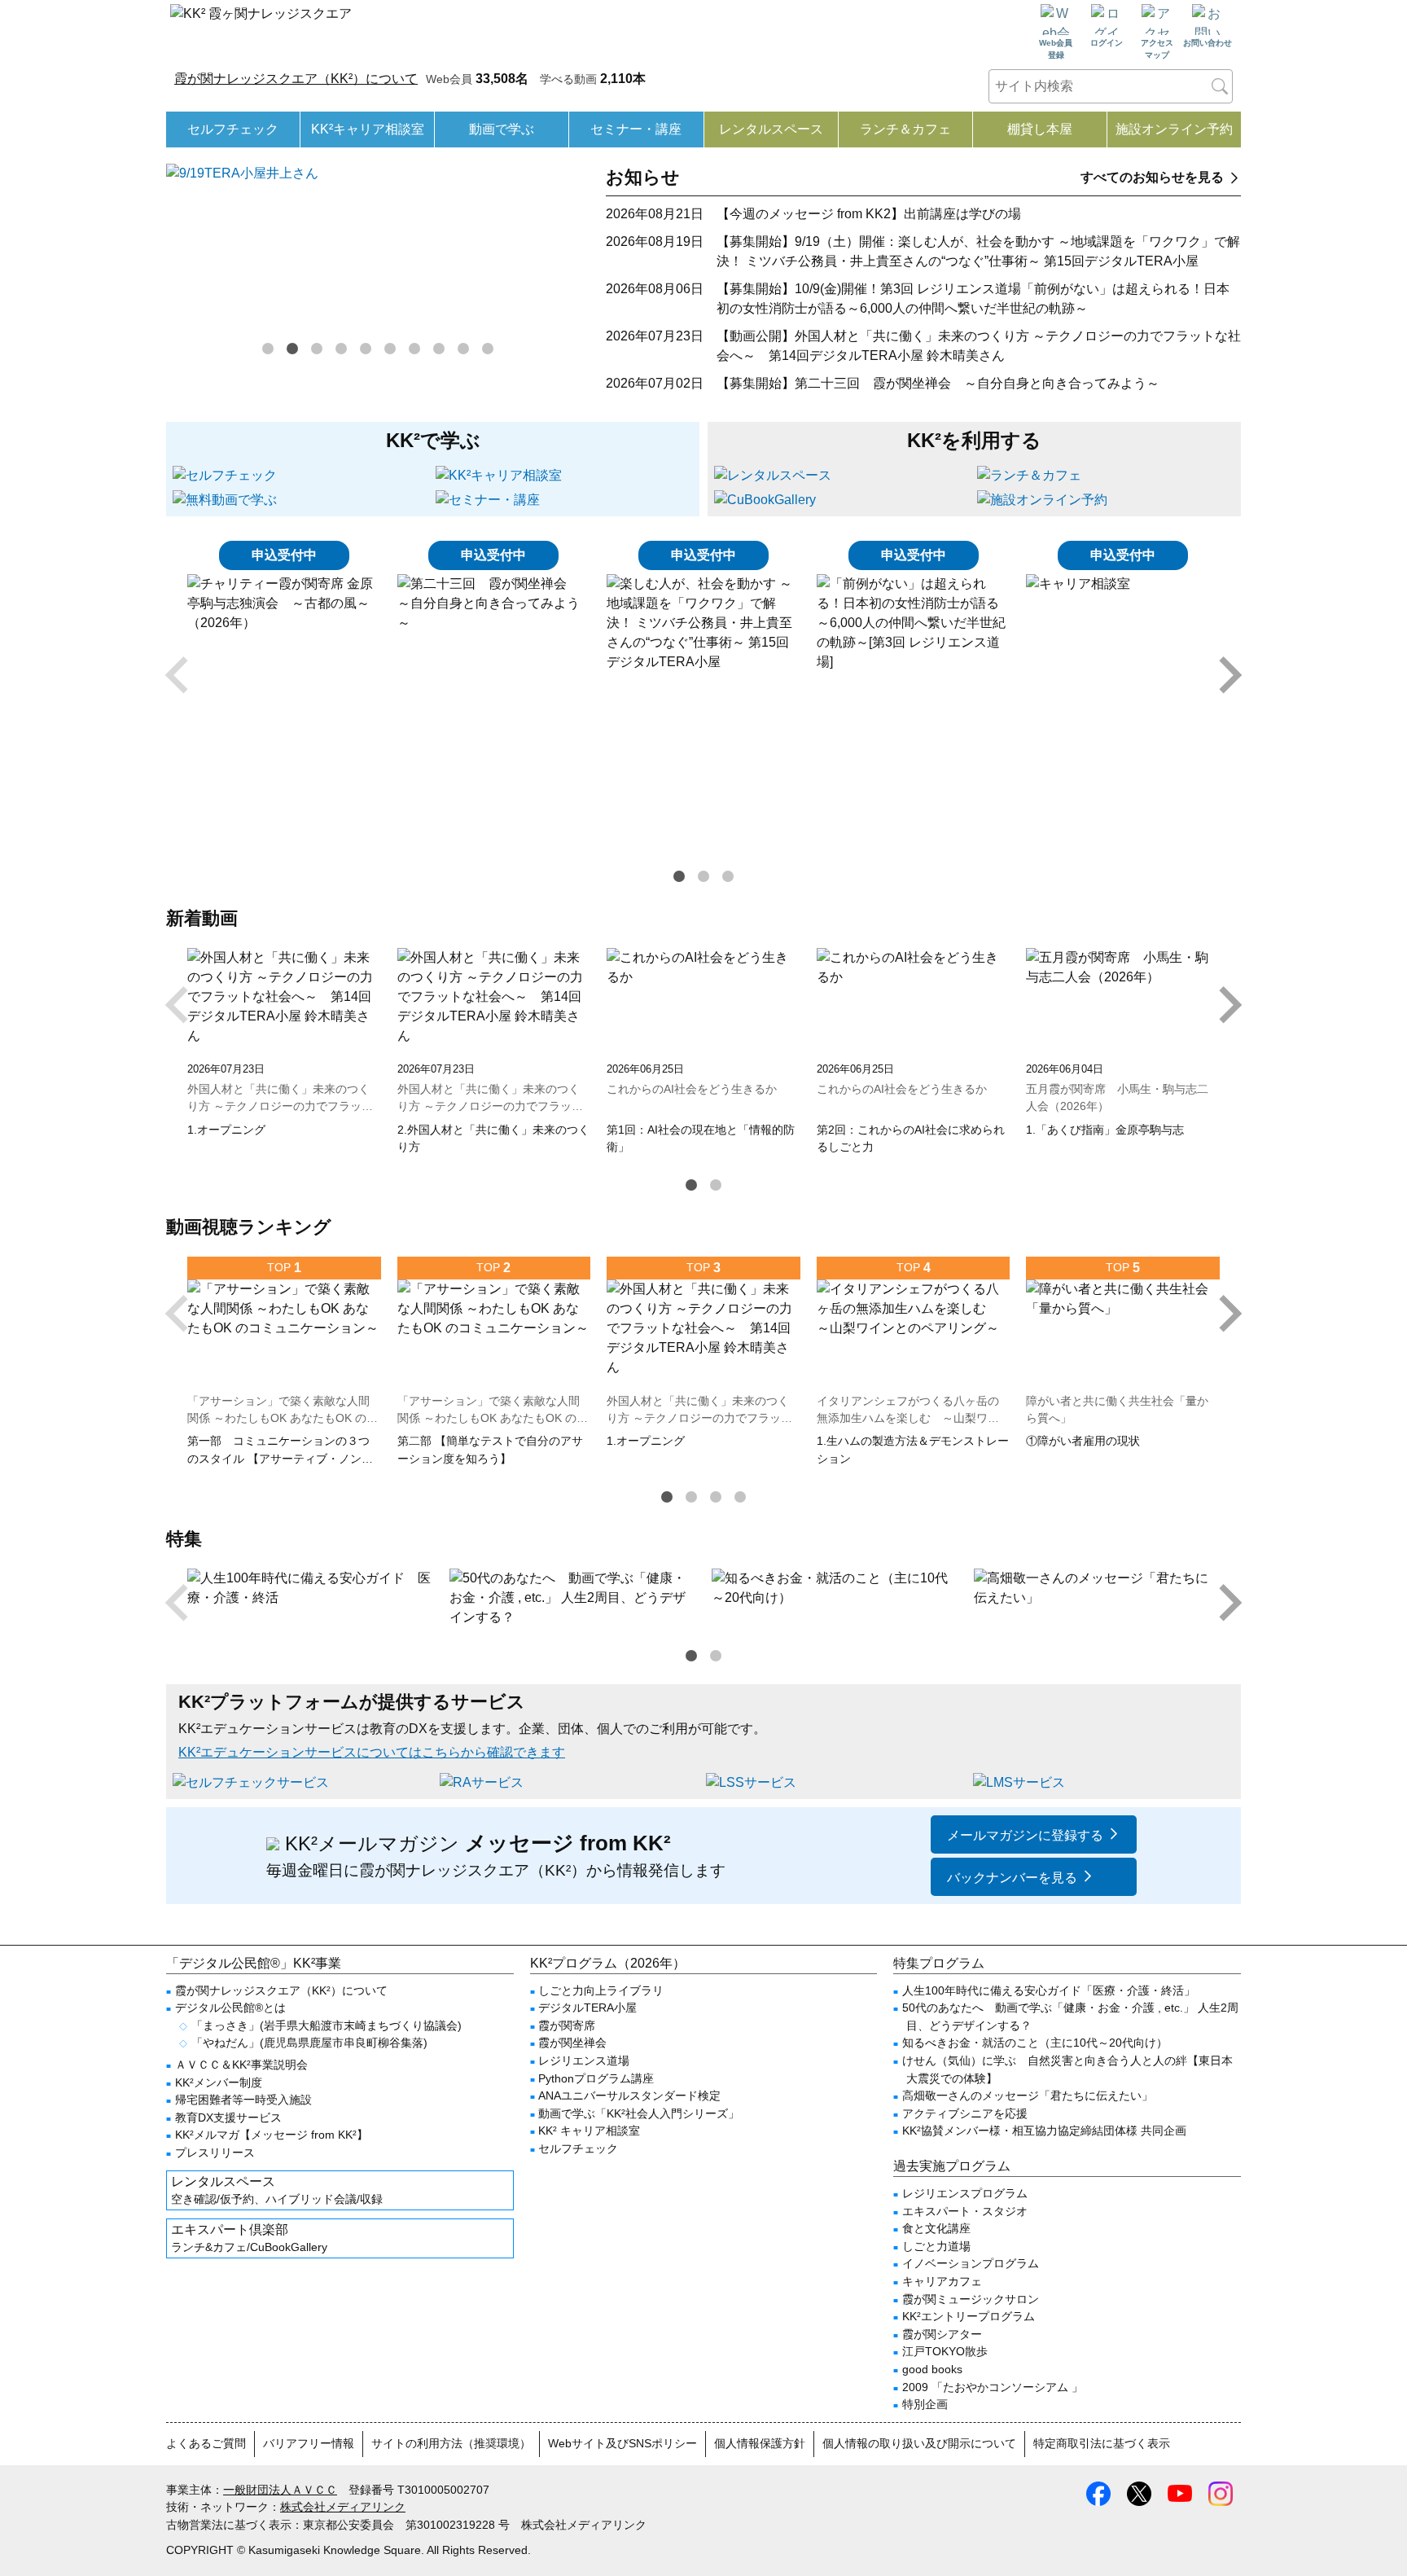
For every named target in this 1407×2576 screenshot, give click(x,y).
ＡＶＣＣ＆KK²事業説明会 (241, 2065)
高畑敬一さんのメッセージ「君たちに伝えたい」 (1028, 2095)
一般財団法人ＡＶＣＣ (280, 2490)
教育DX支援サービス (228, 2117)
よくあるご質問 (206, 2443)
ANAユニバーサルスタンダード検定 (629, 2095)
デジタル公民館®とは (230, 2008)
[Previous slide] (179, 675)
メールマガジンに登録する (1025, 1835)
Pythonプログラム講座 (596, 2078)
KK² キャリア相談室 (589, 2131)
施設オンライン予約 (1174, 129)
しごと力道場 (936, 2246)
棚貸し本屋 (1040, 129)
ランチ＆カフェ (905, 129)
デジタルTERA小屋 (587, 2008)
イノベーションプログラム (971, 2263)
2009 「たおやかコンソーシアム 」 (993, 2387)
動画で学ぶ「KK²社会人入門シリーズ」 (639, 2113)
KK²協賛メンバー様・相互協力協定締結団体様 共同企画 (1044, 2131)
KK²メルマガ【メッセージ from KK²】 (272, 2135)
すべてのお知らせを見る (1152, 177)
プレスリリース (215, 2153)
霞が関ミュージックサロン (971, 2299)
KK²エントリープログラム (969, 2316)
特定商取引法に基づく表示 (1102, 2443)
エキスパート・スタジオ (965, 2211)
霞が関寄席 (567, 2025)
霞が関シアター (942, 2334)
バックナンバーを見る (1012, 1878)
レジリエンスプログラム (965, 2193)
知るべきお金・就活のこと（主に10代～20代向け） (1035, 2043)
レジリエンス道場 (584, 2060)
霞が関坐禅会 (572, 2043)
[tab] (268, 349)
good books (932, 2369)
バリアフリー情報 (309, 2443)
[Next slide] (1228, 675)
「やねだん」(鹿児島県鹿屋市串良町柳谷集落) (309, 2043)
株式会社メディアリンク (343, 2507)
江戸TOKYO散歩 (945, 2351)
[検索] (1220, 86)
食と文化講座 (936, 2228)
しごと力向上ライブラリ (601, 1990)
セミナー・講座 (636, 129)
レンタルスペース (771, 129)
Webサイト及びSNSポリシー (622, 2443)
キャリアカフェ (942, 2281)
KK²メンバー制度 (219, 2082)
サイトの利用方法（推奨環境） (451, 2443)
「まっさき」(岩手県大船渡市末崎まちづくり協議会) (327, 2025)
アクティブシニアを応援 (965, 2113)
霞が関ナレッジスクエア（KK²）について (296, 79)
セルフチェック (233, 129)
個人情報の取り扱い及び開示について (919, 2443)
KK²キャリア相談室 (368, 129)
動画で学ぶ (502, 129)
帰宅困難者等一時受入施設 (243, 2100)
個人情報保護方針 (760, 2443)
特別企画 (925, 2404)
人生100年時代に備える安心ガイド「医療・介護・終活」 (1049, 1990)
